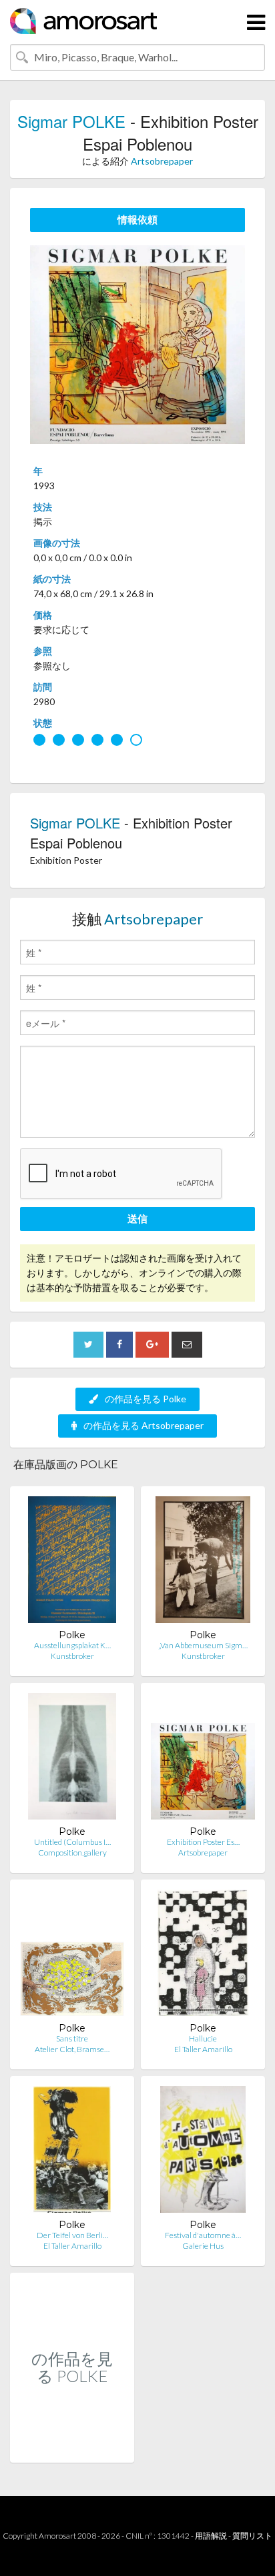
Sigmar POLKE (71, 121)
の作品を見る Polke (146, 1399)
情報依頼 (137, 219)
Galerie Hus (203, 2246)
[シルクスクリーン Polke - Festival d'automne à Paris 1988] (203, 2152)
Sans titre (72, 2038)
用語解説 (211, 2536)
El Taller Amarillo (203, 2049)
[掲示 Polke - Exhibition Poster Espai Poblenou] (203, 1759)
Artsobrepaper (162, 161)
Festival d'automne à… (203, 2235)
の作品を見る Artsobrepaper (144, 1425)
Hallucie (203, 2038)
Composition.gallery (72, 1853)
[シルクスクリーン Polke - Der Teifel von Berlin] (72, 2152)
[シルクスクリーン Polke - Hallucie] (203, 1956)
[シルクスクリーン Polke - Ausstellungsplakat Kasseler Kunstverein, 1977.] (72, 1563)
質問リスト (252, 2536)
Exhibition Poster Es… (203, 1842)
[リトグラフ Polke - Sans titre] (72, 1956)
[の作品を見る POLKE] (72, 2448)
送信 (137, 1218)
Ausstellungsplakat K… (72, 1645)
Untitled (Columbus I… (72, 1842)
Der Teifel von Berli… (72, 2235)
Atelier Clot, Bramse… (72, 2049)
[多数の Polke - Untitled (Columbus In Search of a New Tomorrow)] (72, 1759)
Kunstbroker (72, 1656)
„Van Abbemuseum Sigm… (203, 1645)
